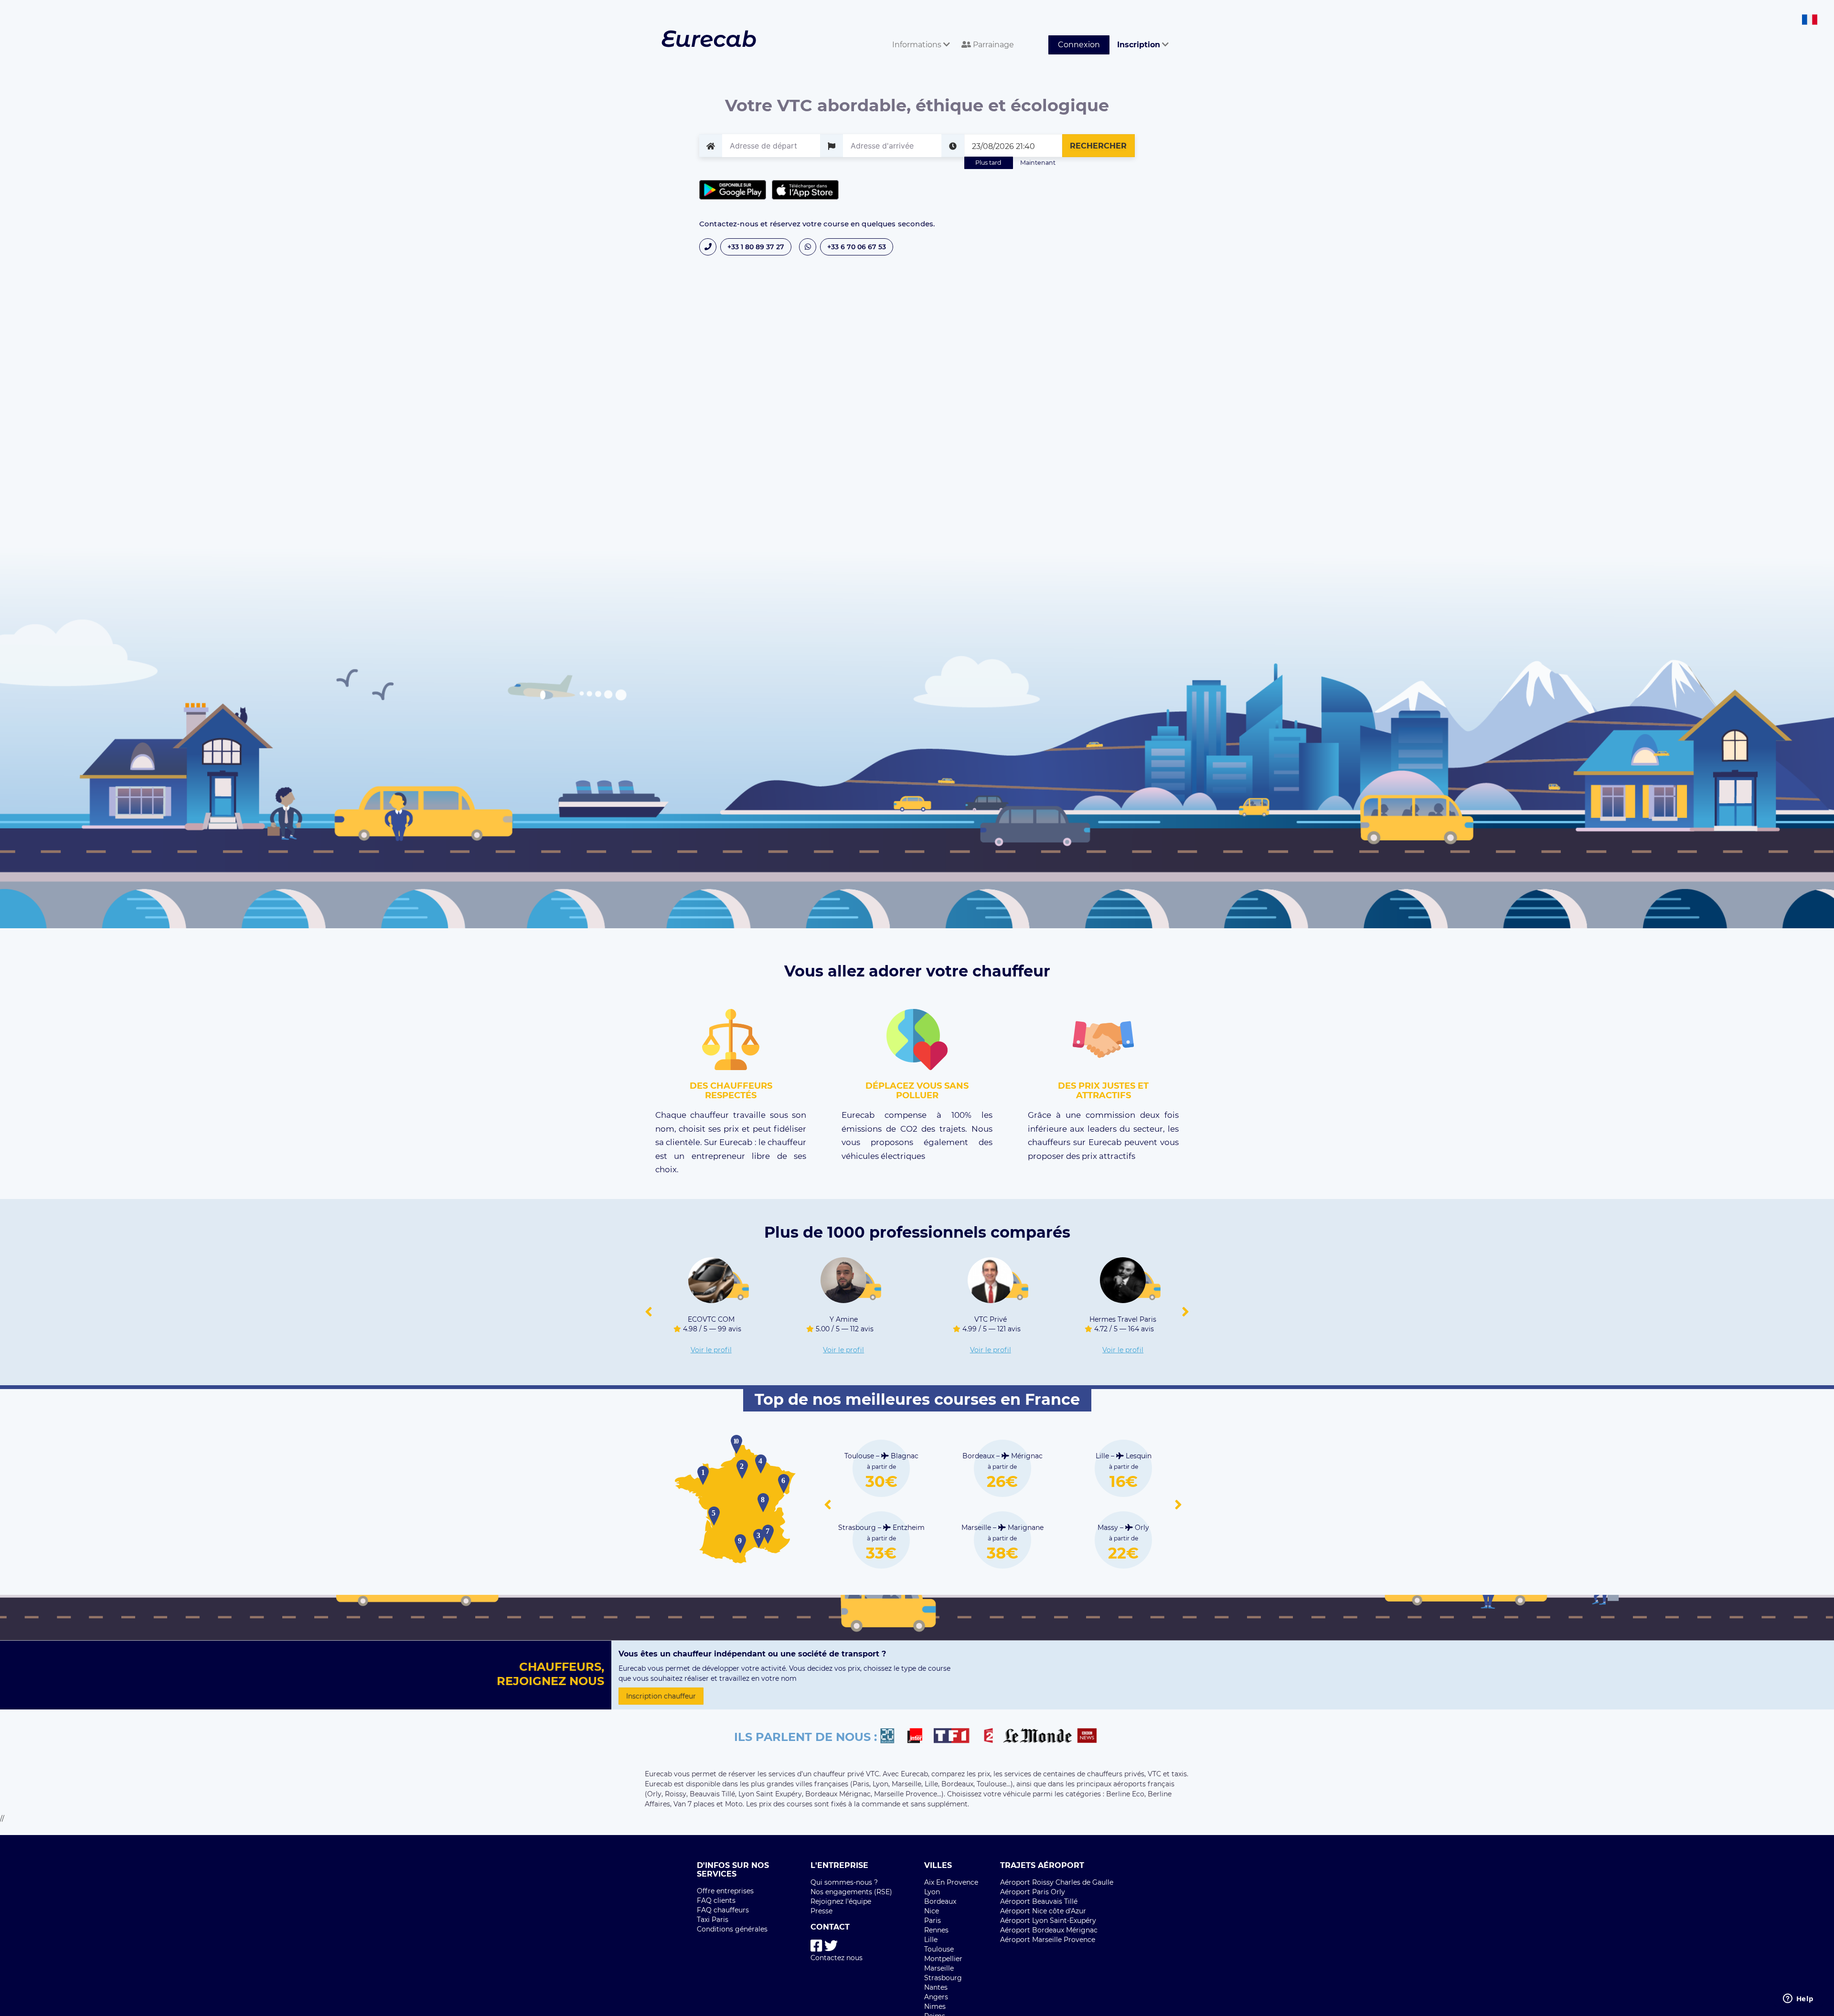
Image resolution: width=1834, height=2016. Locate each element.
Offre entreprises (725, 1891)
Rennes (936, 1930)
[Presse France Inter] (919, 1737)
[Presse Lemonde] (1037, 1737)
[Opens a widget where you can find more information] (1798, 1999)
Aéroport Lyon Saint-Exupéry (1048, 1921)
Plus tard (988, 163)
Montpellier (943, 1959)
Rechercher (1098, 146)
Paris (933, 1921)
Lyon (932, 1892)
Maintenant (1038, 163)
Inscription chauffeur (661, 1696)
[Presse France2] (991, 1737)
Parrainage (992, 45)
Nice (932, 1911)
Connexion (1079, 45)
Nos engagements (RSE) (851, 1892)
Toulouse (939, 1949)
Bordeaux (940, 1901)
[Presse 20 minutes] (892, 1737)
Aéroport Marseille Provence (1048, 1940)
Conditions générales (732, 1929)
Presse (821, 1911)
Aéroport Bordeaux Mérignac (1049, 1930)
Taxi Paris (713, 1920)
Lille (931, 1940)
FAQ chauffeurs (723, 1910)
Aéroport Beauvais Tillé (1039, 1901)
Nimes (935, 2006)
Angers (936, 1997)
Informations (918, 45)
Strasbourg (943, 1978)
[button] (649, 1312)
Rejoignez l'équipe (841, 1901)
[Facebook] (816, 1946)
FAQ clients (716, 1900)
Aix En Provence (951, 1882)
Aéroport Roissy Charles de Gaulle (1057, 1882)
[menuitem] (919, 34)
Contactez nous (837, 1958)
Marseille (939, 1968)
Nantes (936, 1987)
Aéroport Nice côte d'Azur (1043, 1911)
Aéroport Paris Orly (1033, 1892)
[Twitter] (831, 1946)
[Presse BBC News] (1088, 1737)
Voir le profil (711, 1350)
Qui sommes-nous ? (844, 1882)
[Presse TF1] (957, 1737)
